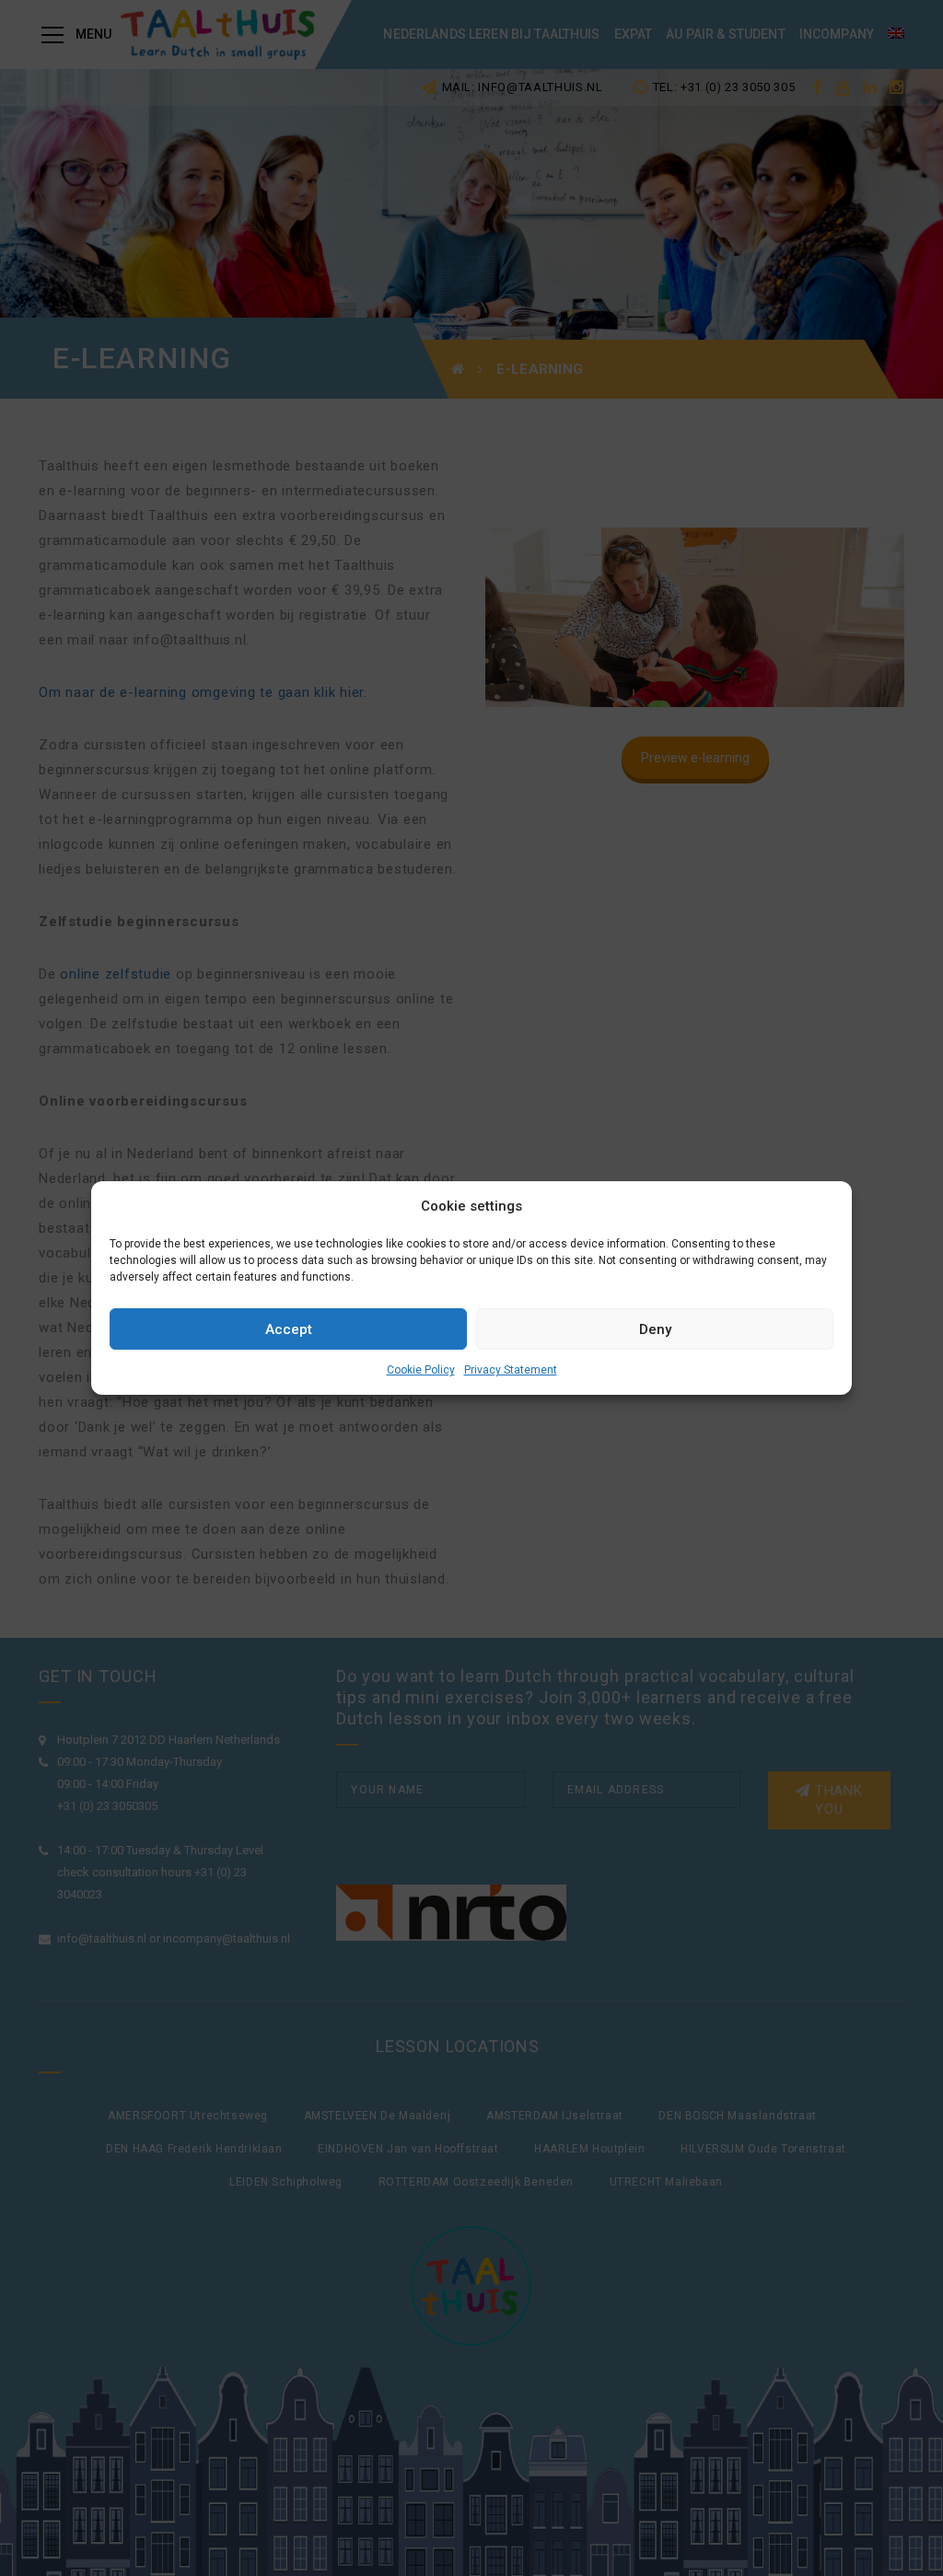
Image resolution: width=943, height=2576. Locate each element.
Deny (655, 1329)
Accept (289, 1329)
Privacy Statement (511, 1370)
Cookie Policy (421, 1370)
